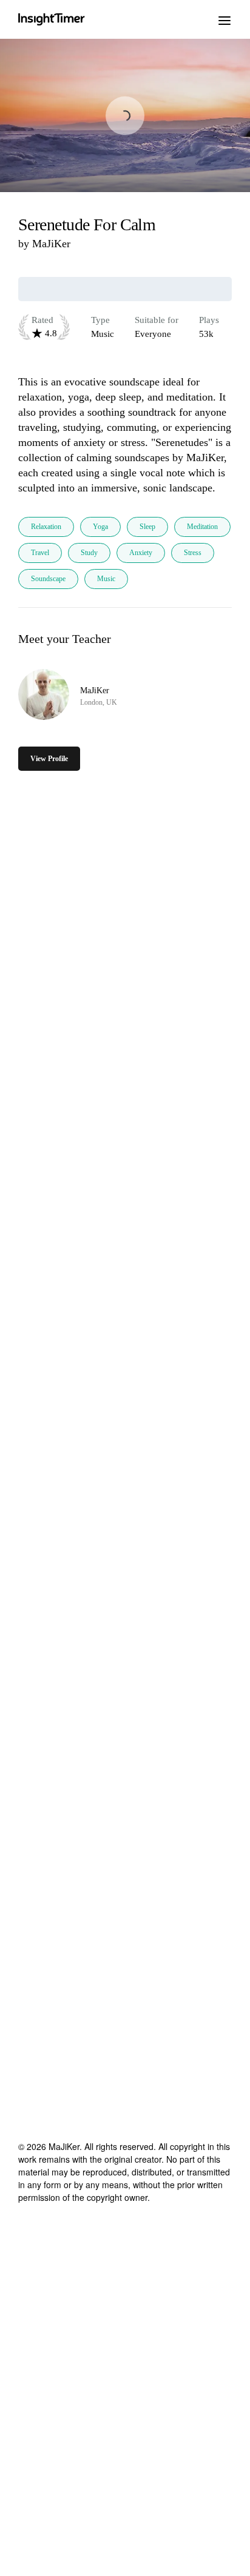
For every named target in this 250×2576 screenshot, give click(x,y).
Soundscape (48, 579)
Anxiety (141, 553)
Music (106, 579)
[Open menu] (225, 19)
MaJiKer (51, 244)
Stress (193, 553)
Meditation (202, 527)
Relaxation (46, 527)
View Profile (49, 759)
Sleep (147, 527)
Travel (40, 553)
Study (89, 553)
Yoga (100, 527)
